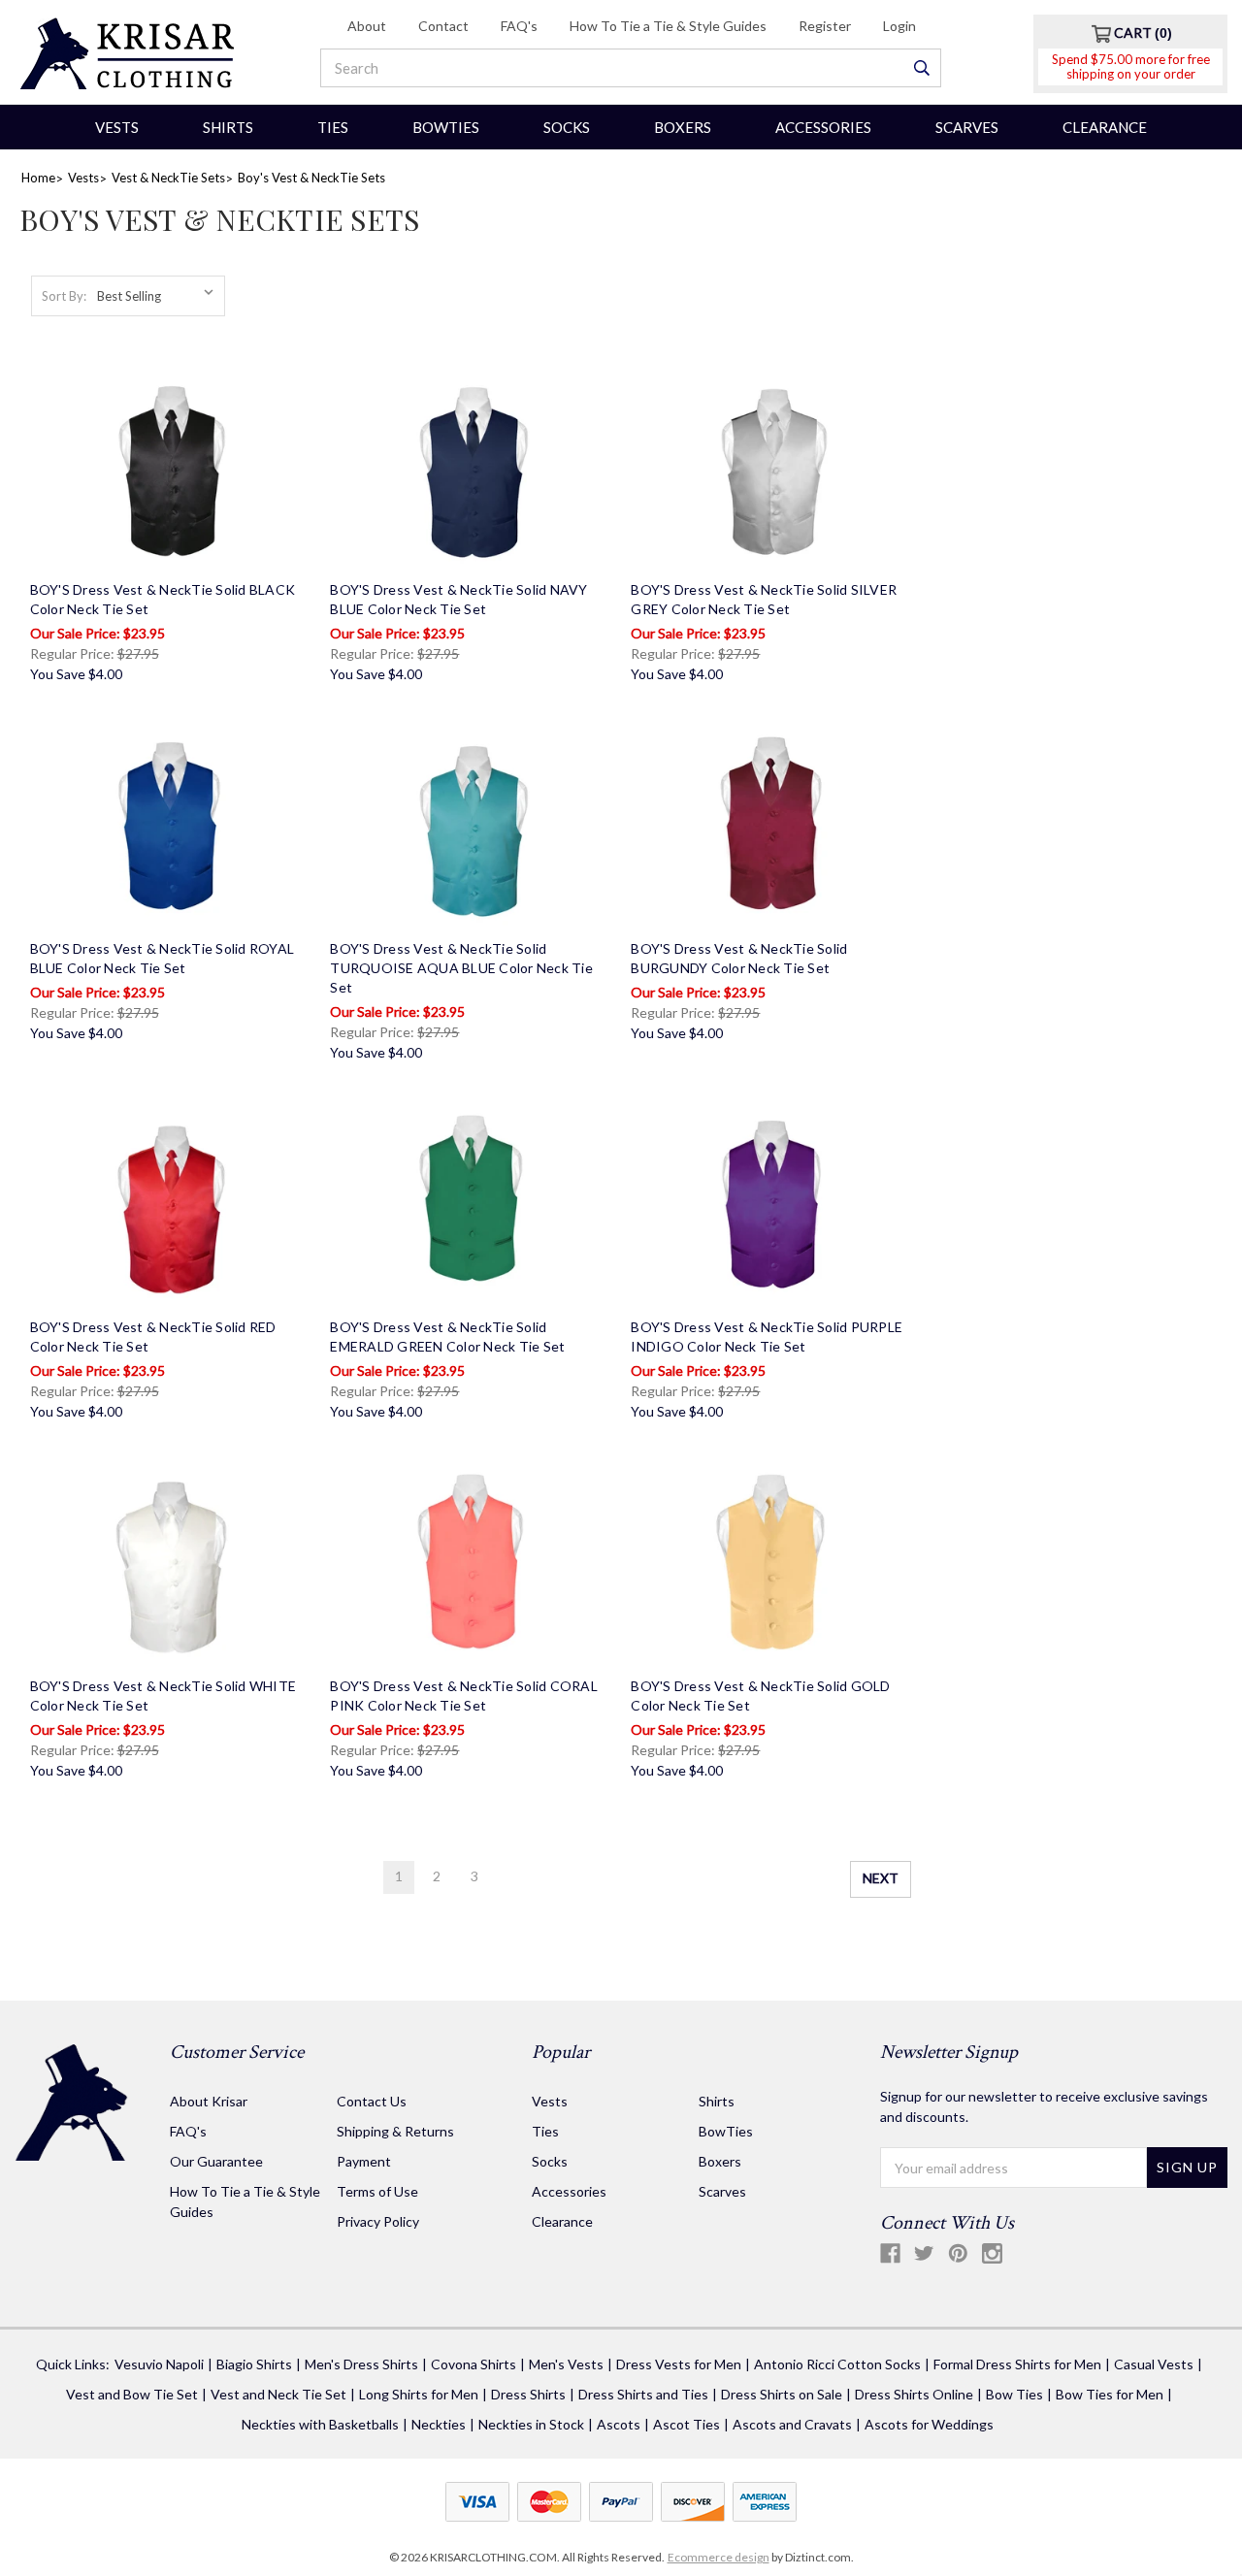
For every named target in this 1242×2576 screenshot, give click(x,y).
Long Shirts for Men (419, 2394)
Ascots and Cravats (792, 2424)
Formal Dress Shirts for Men (1017, 2364)
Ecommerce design (719, 2557)
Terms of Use (377, 2191)
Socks (567, 127)
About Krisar (209, 2101)
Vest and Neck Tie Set (278, 2394)
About (367, 26)
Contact (443, 26)
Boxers (683, 127)
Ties (333, 127)
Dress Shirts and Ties (643, 2394)
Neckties (439, 2424)
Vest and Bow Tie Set (132, 2394)
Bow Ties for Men (1110, 2394)
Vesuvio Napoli (159, 2364)
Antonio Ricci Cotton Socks (837, 2364)
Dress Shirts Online (914, 2394)
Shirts (228, 127)
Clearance (1105, 127)
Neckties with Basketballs (320, 2424)
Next (881, 1878)
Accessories (823, 127)
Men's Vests (566, 2364)
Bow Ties (1014, 2394)
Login (899, 26)
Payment (364, 2161)
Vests (117, 127)
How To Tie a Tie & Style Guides (668, 26)
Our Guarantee (216, 2161)
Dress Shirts (528, 2394)
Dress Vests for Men (679, 2364)
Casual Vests (1154, 2364)
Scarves (967, 127)
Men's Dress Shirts (361, 2364)
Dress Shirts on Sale (782, 2394)
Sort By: (64, 296)
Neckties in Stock (531, 2424)
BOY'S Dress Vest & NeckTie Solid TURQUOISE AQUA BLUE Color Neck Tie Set (461, 968)
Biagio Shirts (254, 2364)
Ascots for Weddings (929, 2424)
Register (825, 26)
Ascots (619, 2424)
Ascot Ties (686, 2424)
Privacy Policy (378, 2221)
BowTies (446, 127)
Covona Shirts (474, 2364)
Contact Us (372, 2101)
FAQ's (519, 26)
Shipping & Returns (395, 2131)
